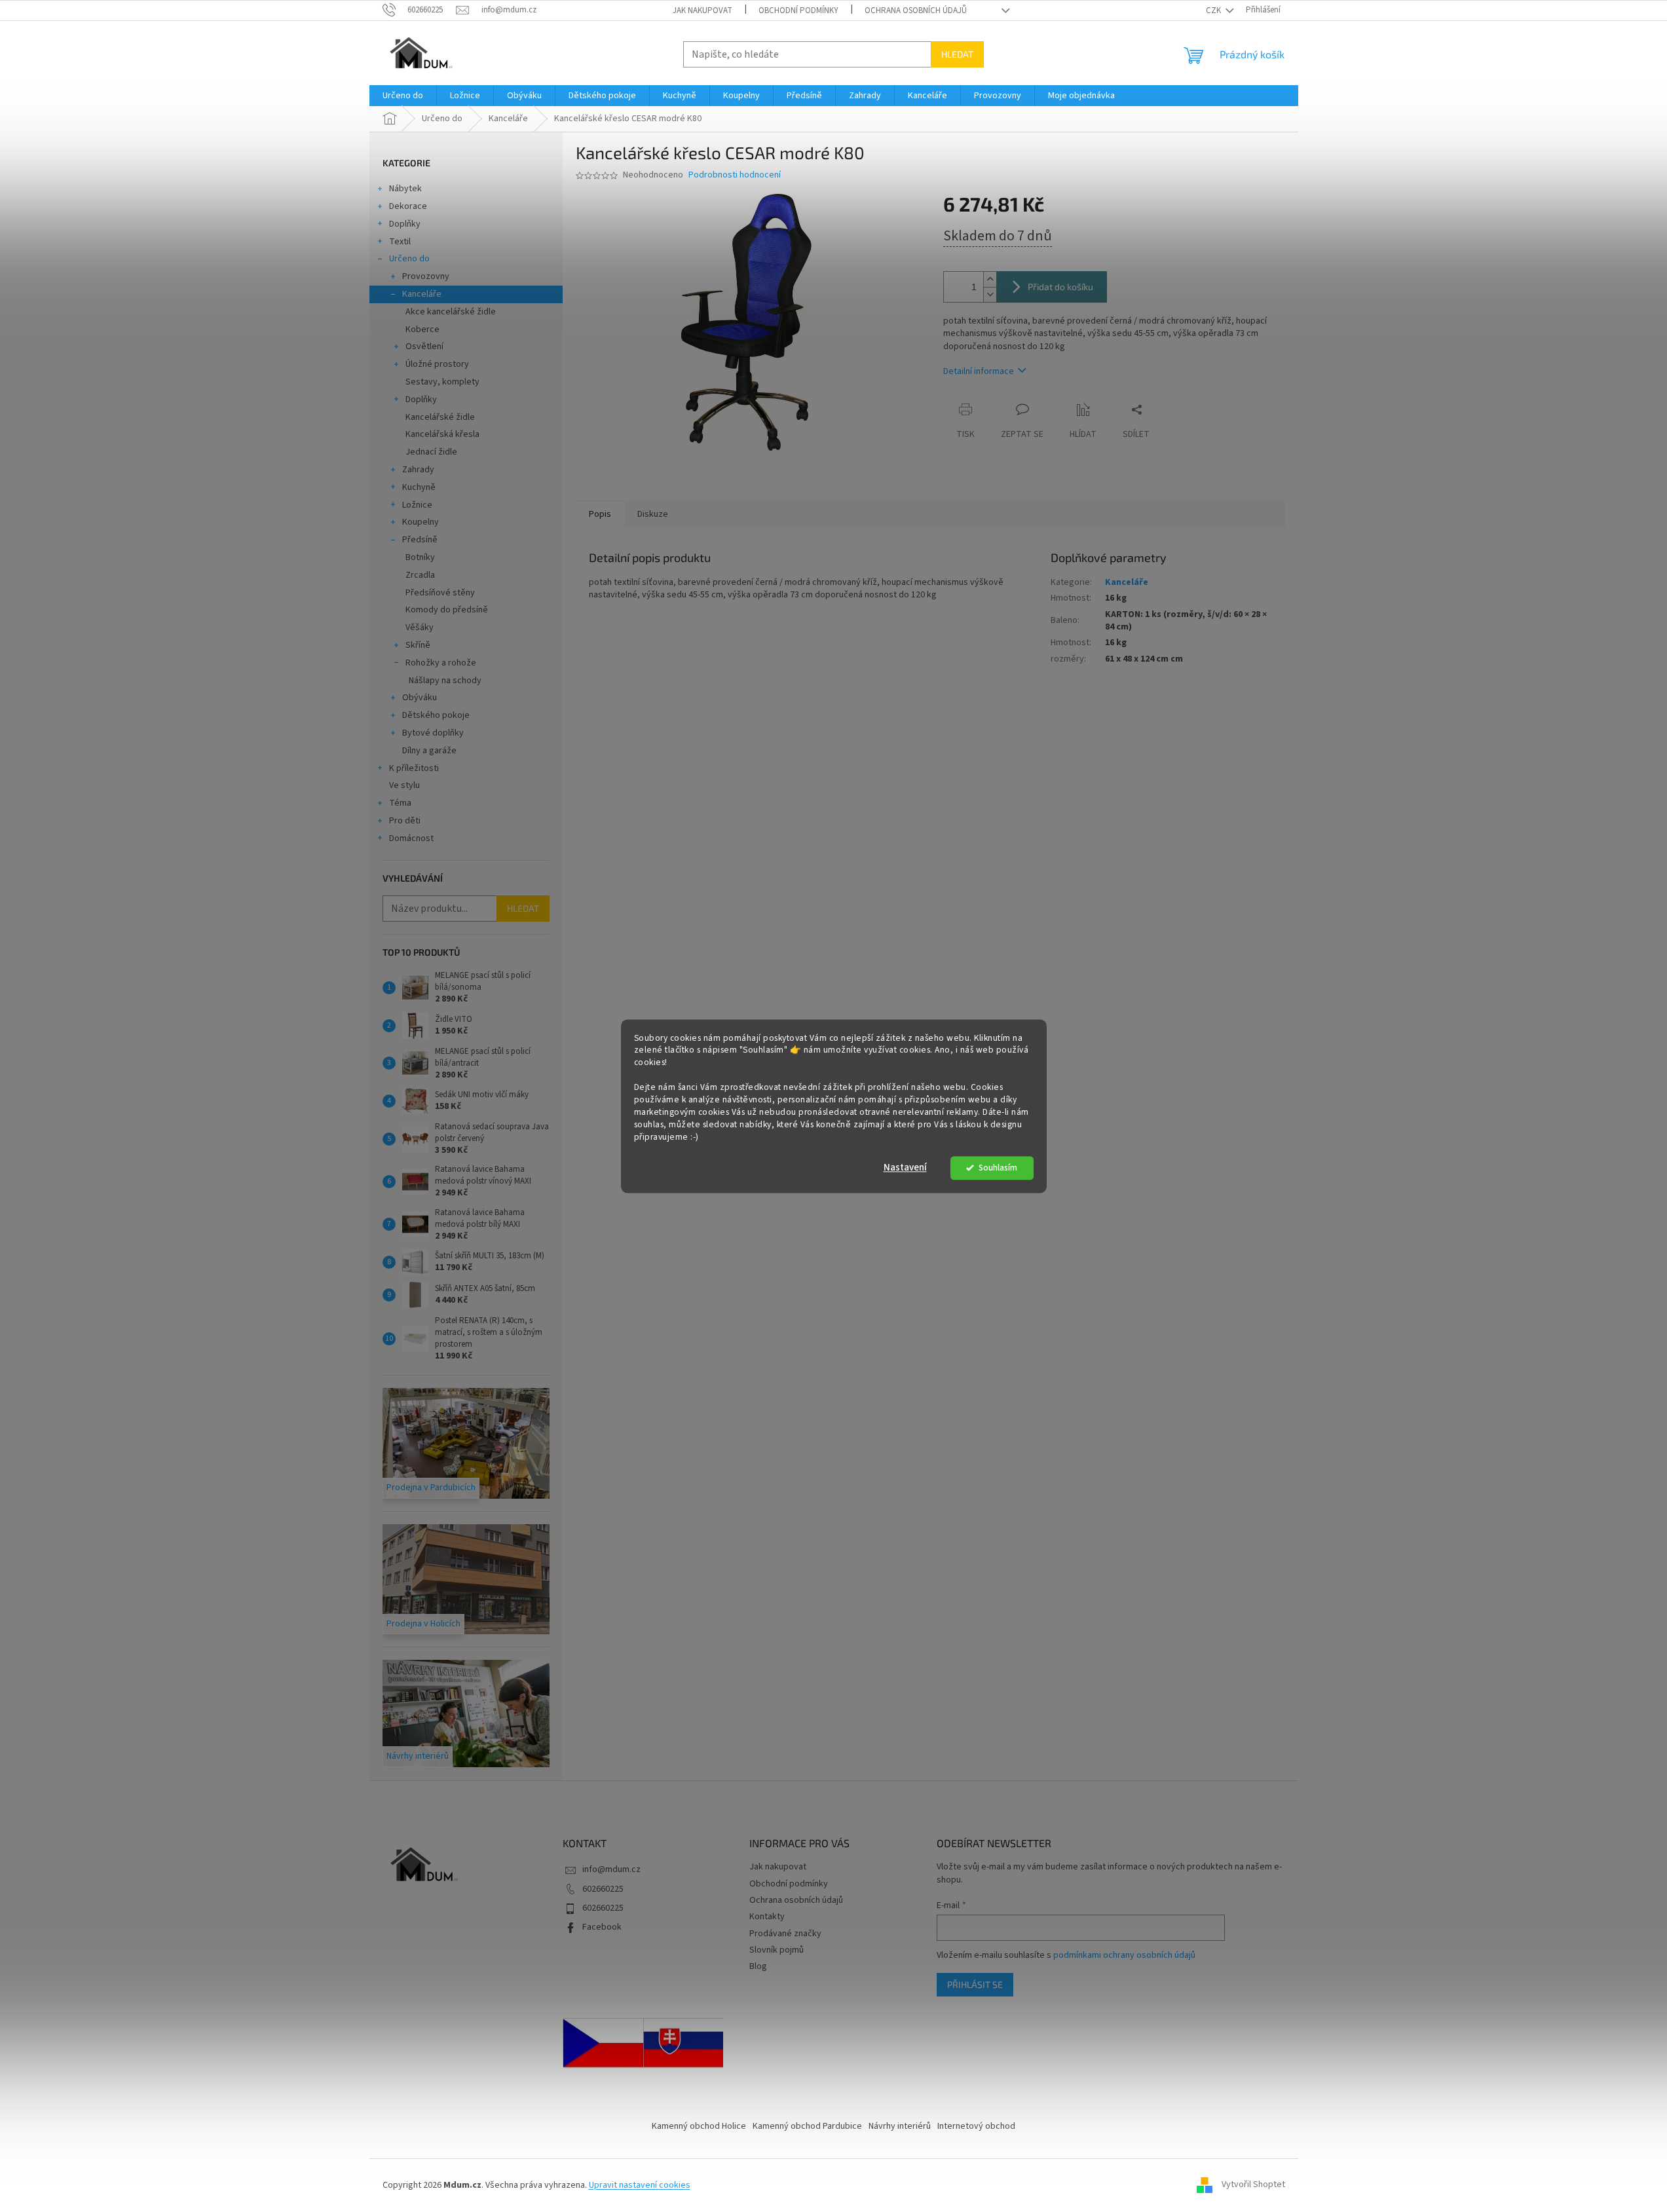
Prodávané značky (785, 1934)
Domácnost (411, 838)
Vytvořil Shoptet (1253, 2185)
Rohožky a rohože (441, 663)
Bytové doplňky (433, 733)
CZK (1214, 10)
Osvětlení (424, 347)
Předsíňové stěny (440, 593)
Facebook (602, 1927)
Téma (400, 803)
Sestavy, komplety (442, 382)
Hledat (957, 54)
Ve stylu (404, 785)
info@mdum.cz (611, 1869)
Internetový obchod (976, 2126)
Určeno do (409, 259)
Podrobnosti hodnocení (735, 175)
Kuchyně (419, 487)
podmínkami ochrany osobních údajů (1124, 1955)
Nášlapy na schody (445, 681)
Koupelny (421, 522)
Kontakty (767, 1917)
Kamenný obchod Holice (699, 2126)
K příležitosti (414, 768)
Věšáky (420, 628)
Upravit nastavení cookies (640, 2185)
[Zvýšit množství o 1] (990, 279)
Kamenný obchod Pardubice (807, 2126)
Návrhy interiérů (900, 2126)
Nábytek (405, 189)
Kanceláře (422, 294)
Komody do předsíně (447, 610)
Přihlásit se (975, 1984)
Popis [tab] (600, 514)
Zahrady (418, 470)
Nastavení (905, 1168)
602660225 (603, 1889)
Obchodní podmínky (798, 10)
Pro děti (405, 821)
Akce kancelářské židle (451, 312)
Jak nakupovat (702, 10)
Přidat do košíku (1060, 287)
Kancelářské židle (440, 417)
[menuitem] (403, 96)
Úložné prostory (437, 364)
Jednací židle (431, 452)
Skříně (418, 645)
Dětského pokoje (436, 715)
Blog (758, 1966)
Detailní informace (979, 371)
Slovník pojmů (777, 1950)
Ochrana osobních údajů (916, 10)
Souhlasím (998, 1168)
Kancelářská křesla (442, 434)
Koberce (422, 329)
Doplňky (405, 224)
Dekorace (408, 206)
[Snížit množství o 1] (990, 294)
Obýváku (420, 698)
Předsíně (420, 540)
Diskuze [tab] (653, 514)
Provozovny (426, 276)
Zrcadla (420, 575)
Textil (400, 242)
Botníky (420, 557)
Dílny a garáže (429, 751)
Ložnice (417, 505)
